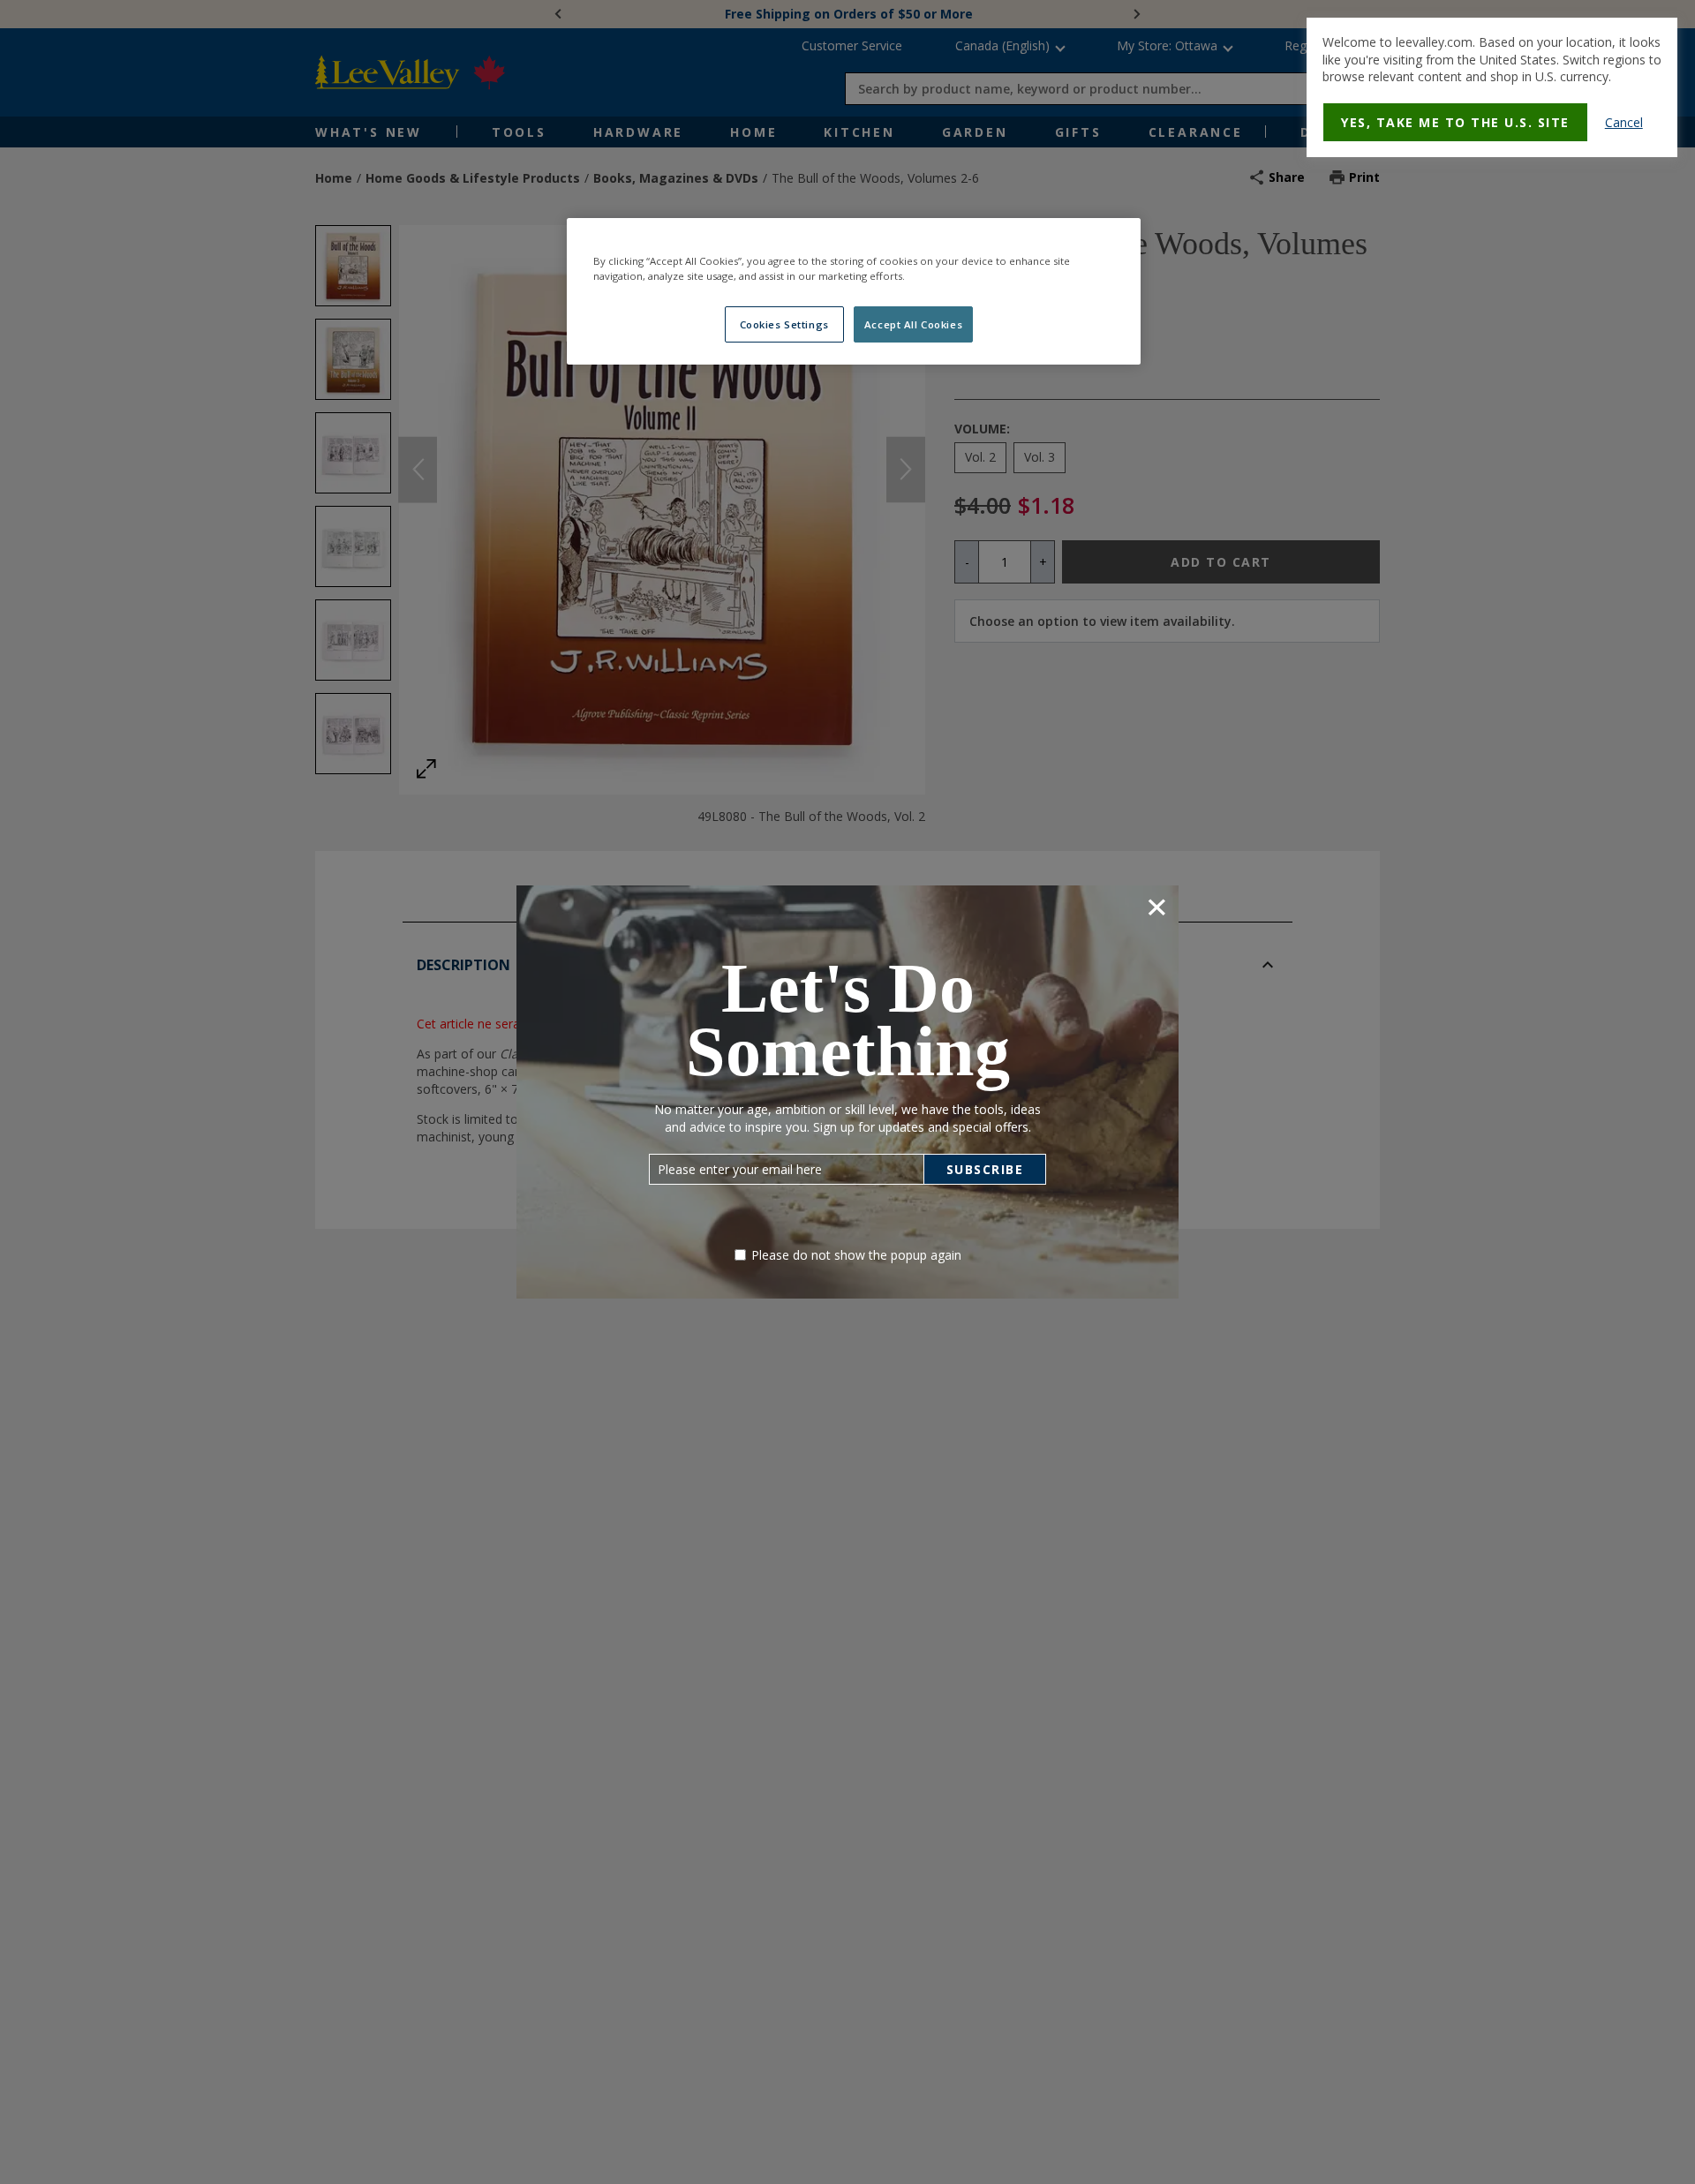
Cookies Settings (784, 324)
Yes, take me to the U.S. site (1455, 122)
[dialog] (1492, 87)
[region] (854, 291)
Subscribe (985, 1169)
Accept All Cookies (913, 324)
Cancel (1624, 122)
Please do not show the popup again (856, 1255)
